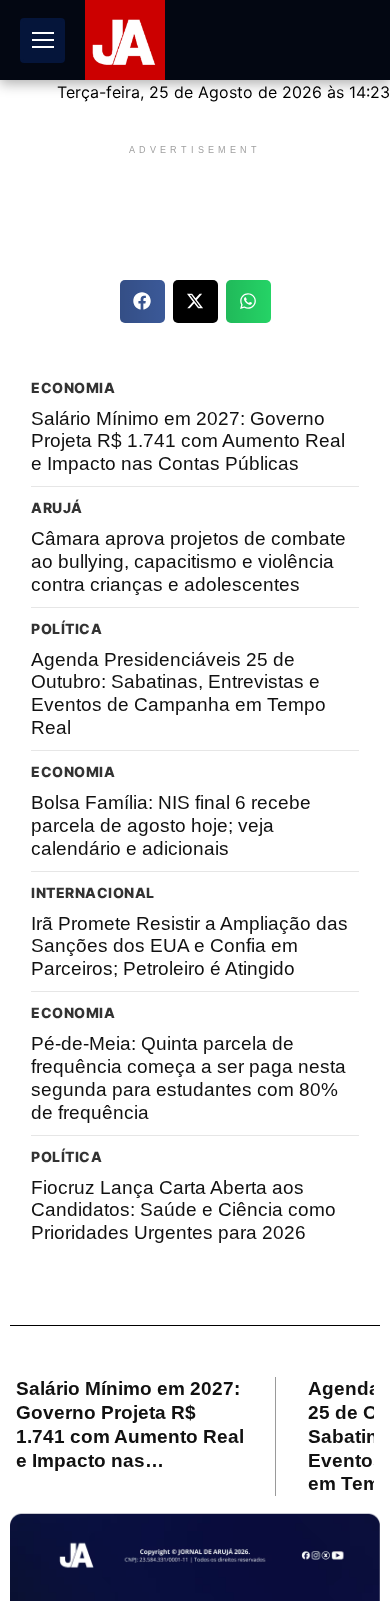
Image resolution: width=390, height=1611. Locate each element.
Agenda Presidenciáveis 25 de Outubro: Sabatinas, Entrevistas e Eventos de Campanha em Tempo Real (178, 693)
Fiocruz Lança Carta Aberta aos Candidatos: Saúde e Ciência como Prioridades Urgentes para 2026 (183, 1210)
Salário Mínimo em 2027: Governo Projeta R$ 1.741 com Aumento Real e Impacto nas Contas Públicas (188, 441)
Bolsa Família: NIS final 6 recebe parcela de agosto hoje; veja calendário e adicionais (171, 825)
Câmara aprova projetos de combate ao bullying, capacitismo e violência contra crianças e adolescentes (188, 561)
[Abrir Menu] (42, 40)
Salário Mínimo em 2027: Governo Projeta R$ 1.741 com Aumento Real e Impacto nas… (130, 1424)
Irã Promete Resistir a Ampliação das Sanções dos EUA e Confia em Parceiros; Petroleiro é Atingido (189, 946)
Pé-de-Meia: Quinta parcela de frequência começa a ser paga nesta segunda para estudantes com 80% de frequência (188, 1077)
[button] (142, 301)
